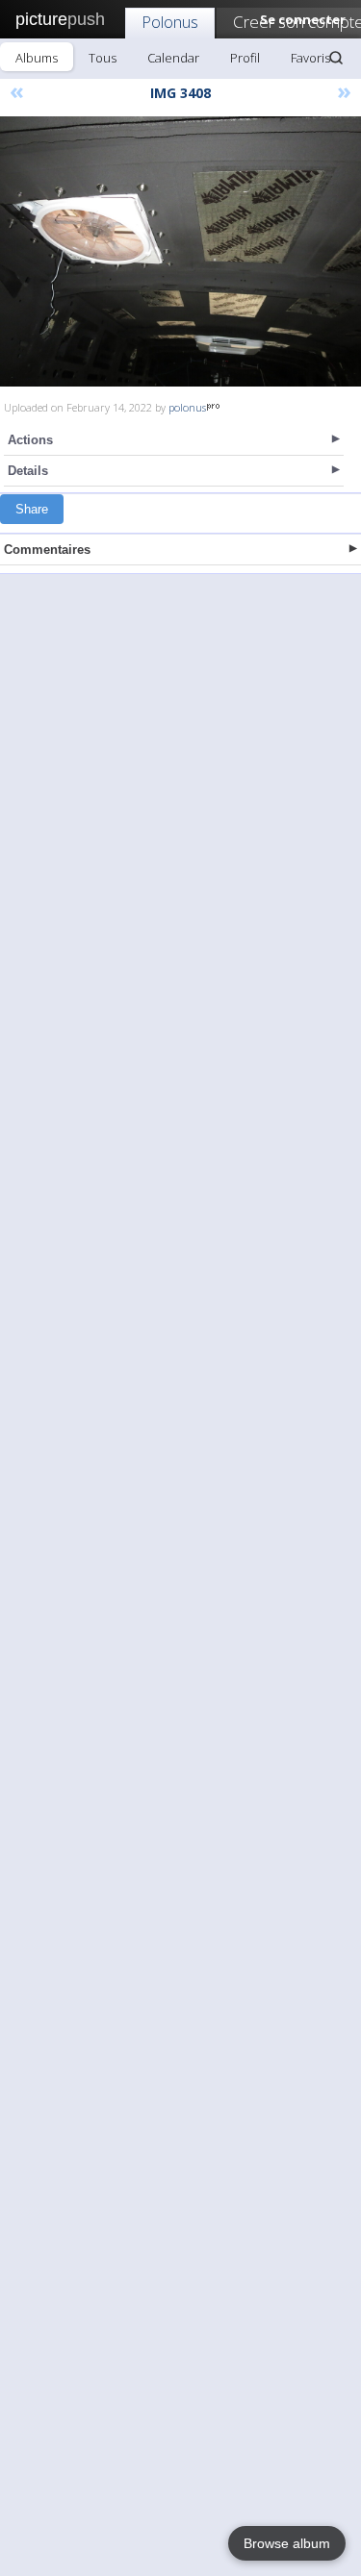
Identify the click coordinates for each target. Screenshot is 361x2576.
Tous (103, 58)
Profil (245, 58)
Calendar (173, 58)
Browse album (287, 2543)
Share (32, 509)
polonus (187, 407)
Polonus (170, 22)
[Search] (336, 58)
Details (28, 471)
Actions (30, 440)
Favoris (310, 58)
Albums (37, 58)
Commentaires (47, 550)
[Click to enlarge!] (180, 251)
